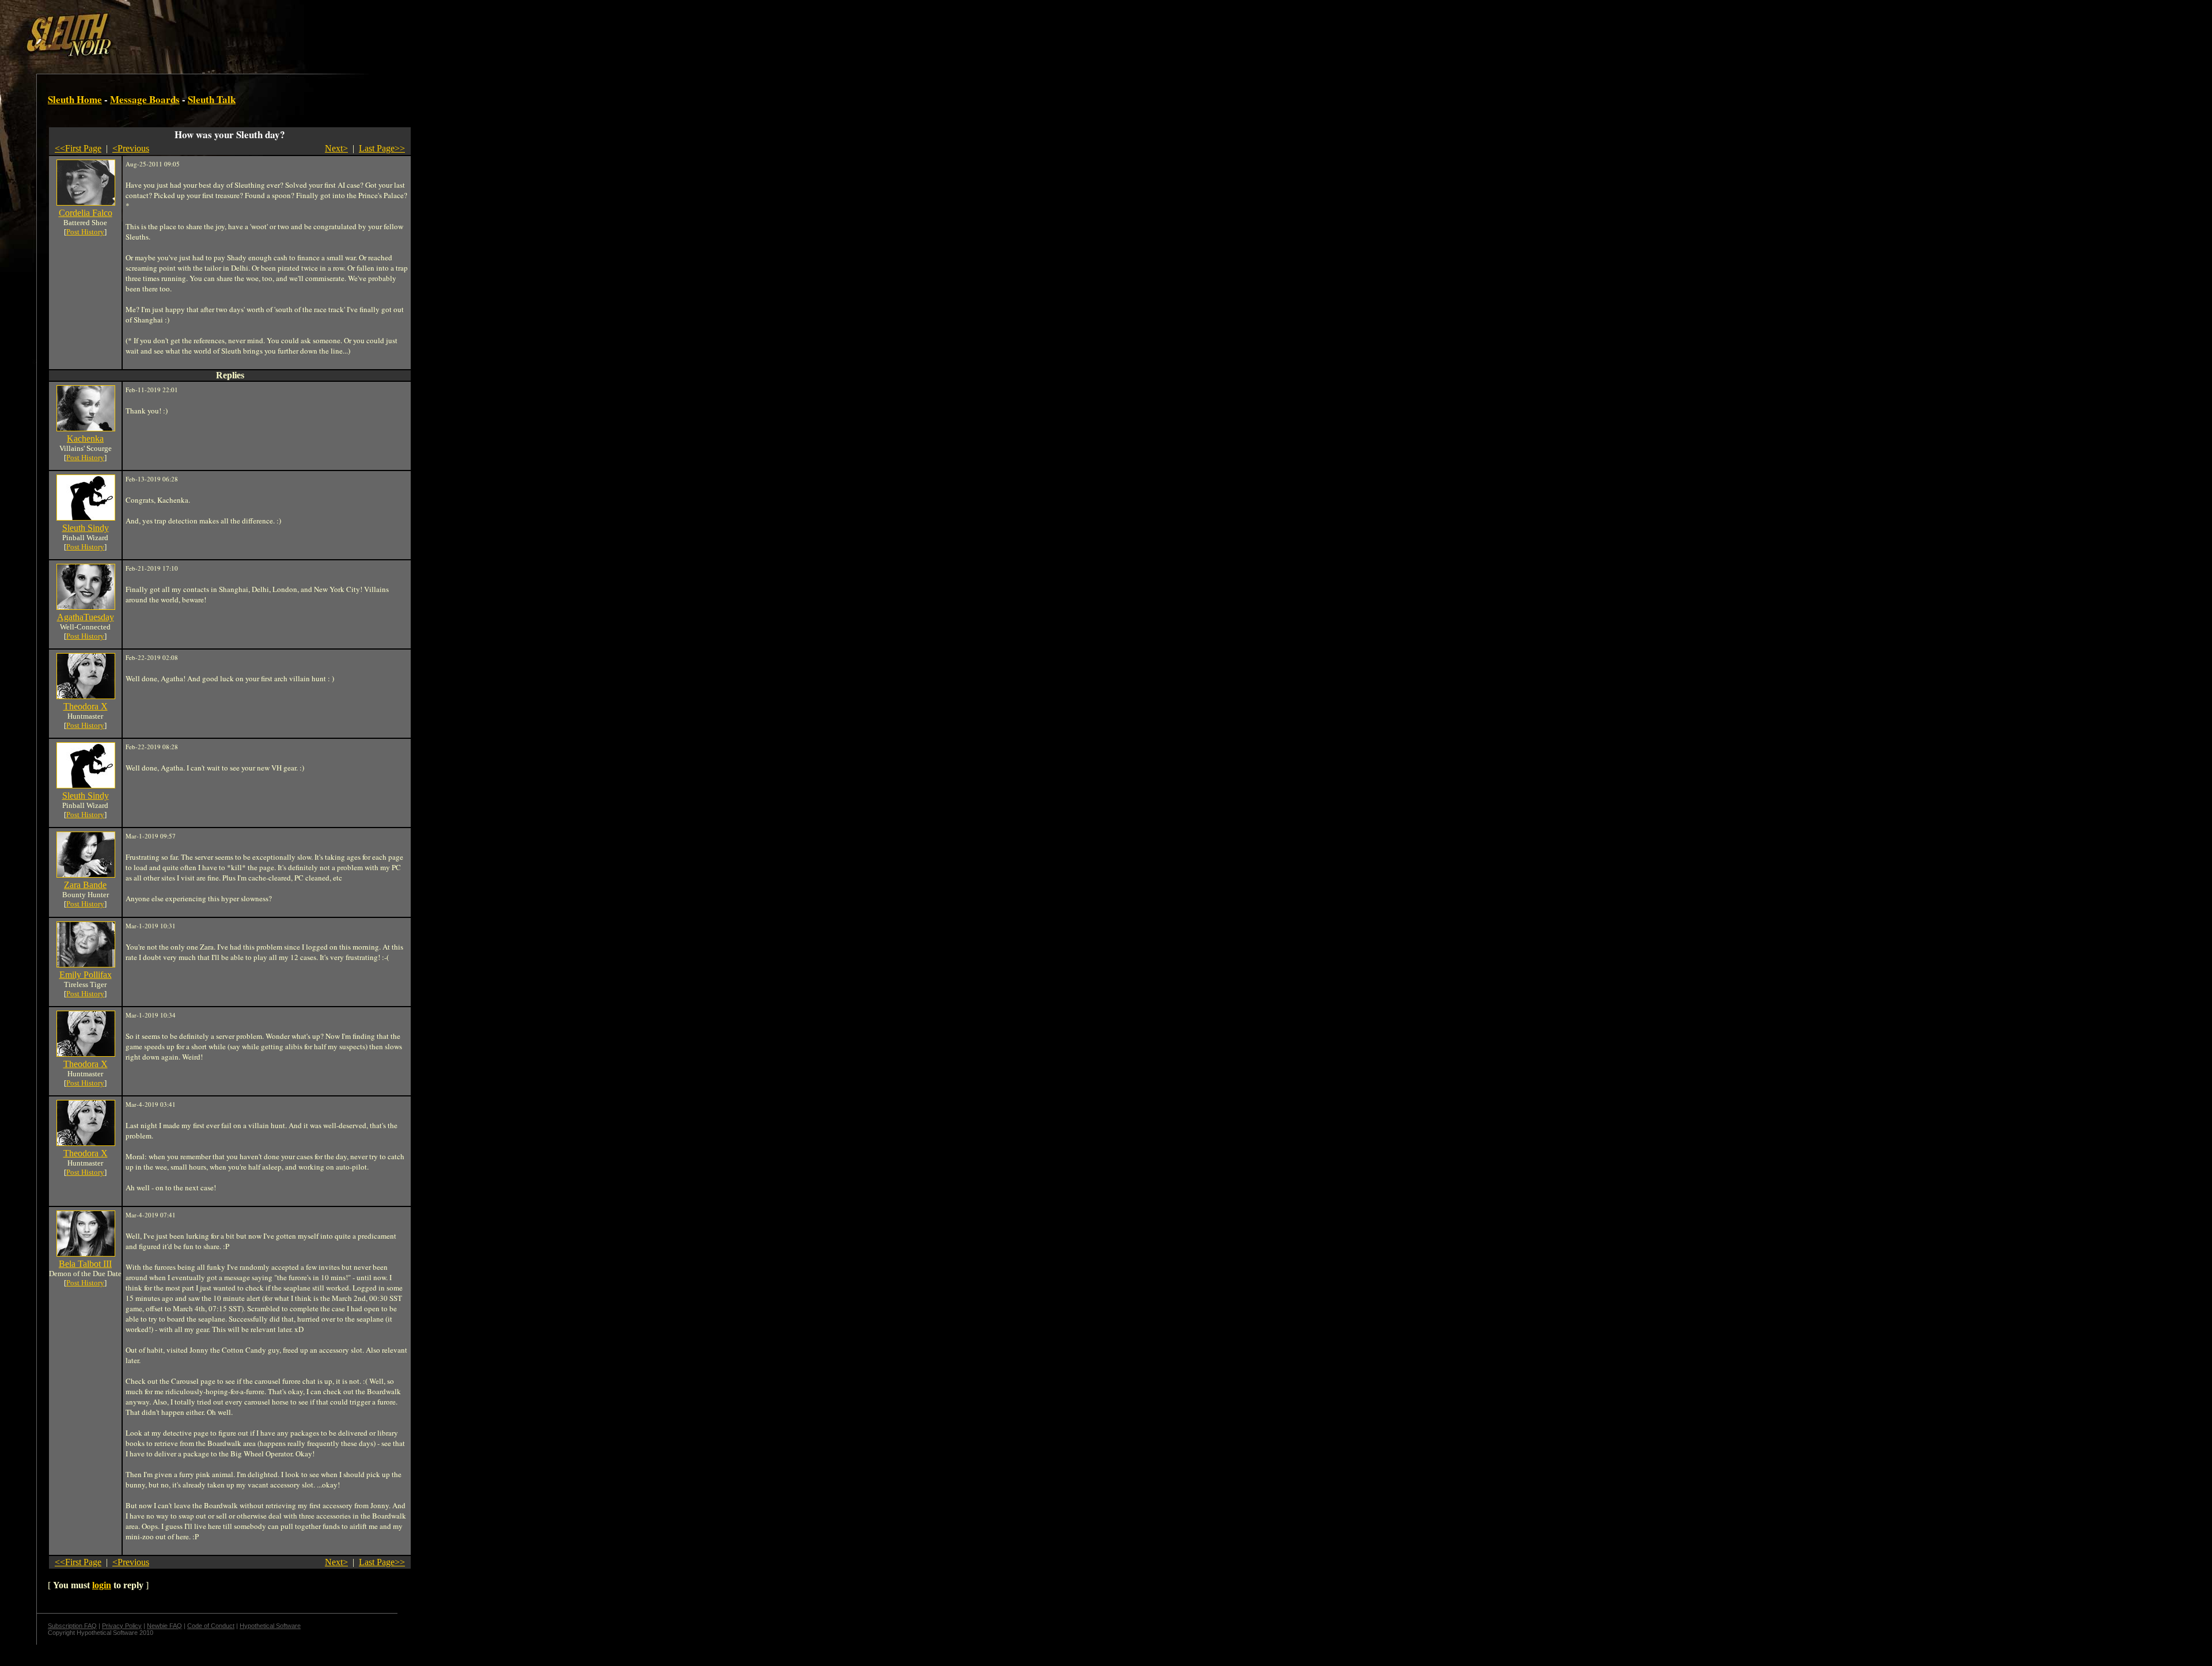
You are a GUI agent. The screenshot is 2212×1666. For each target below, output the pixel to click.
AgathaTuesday (86, 617)
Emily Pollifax (86, 975)
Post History (85, 232)
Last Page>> (382, 148)
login (102, 1585)
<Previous (131, 148)
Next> (336, 148)
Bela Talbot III (85, 1264)
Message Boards (145, 99)
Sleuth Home (75, 99)
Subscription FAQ (72, 1626)
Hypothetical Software (270, 1626)
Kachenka (85, 439)
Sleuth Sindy (86, 528)
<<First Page (78, 148)
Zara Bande (85, 885)
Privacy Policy (122, 1626)
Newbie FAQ (164, 1626)
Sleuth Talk (212, 99)
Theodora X (86, 706)
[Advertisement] (200, 31)
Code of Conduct (211, 1626)
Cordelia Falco (86, 213)
